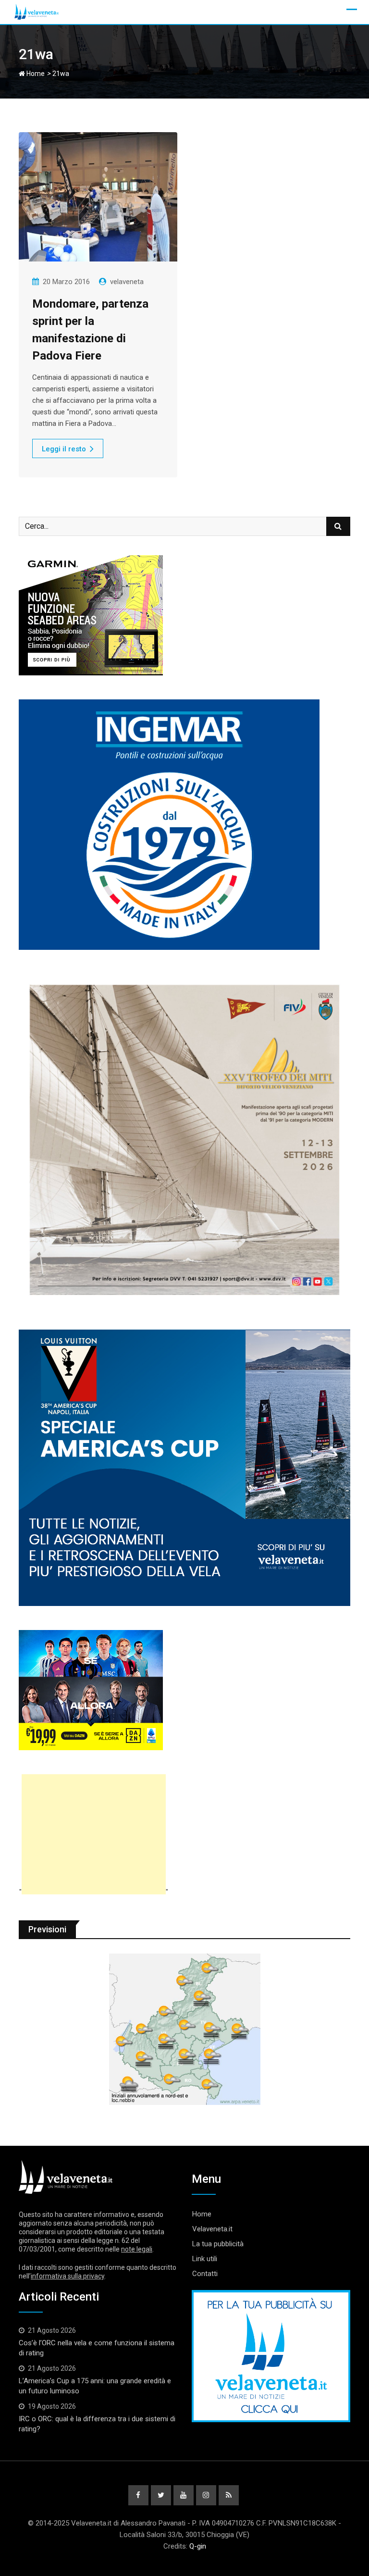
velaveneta (127, 282)
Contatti (205, 2274)
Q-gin (198, 2546)
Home (35, 74)
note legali (137, 2249)
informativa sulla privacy (68, 2276)
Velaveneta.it (212, 2229)
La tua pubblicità (218, 2244)
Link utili (205, 2259)
